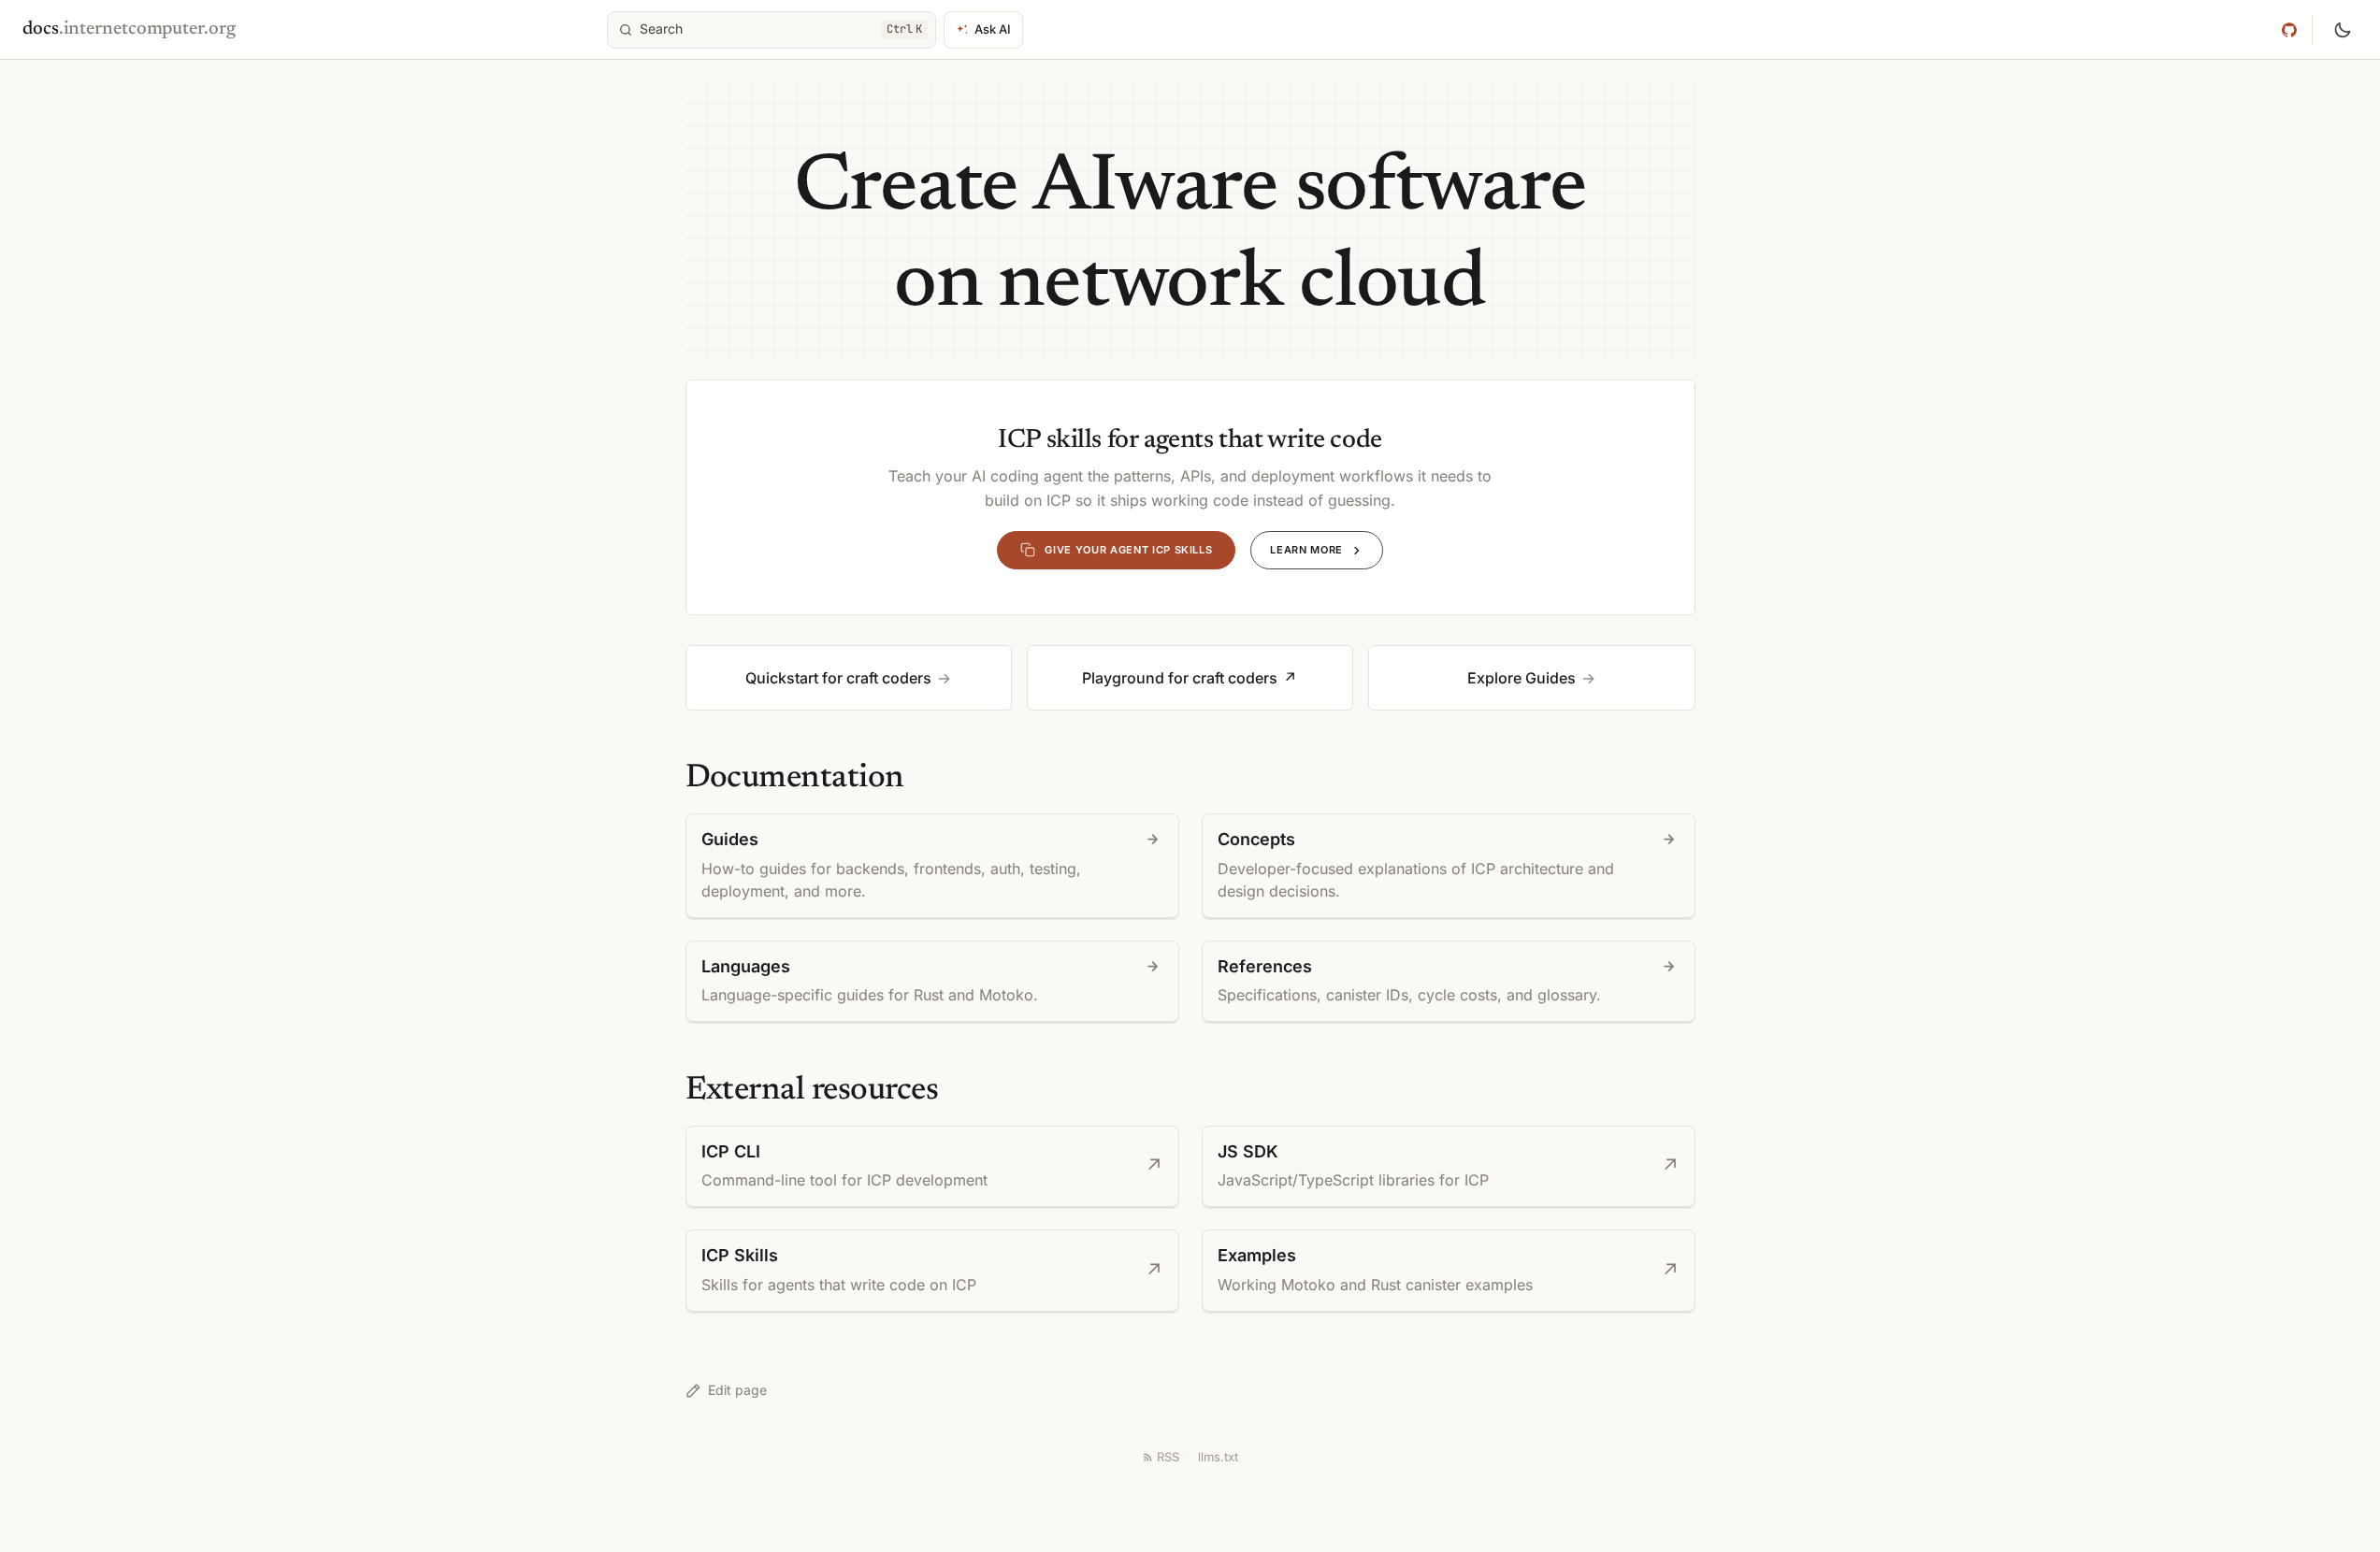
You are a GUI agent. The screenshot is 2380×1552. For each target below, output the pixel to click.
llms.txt (1218, 1457)
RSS (1168, 1457)
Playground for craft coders (1180, 678)
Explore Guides (1522, 678)
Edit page (737, 1390)
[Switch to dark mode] (2343, 30)
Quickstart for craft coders (838, 678)
